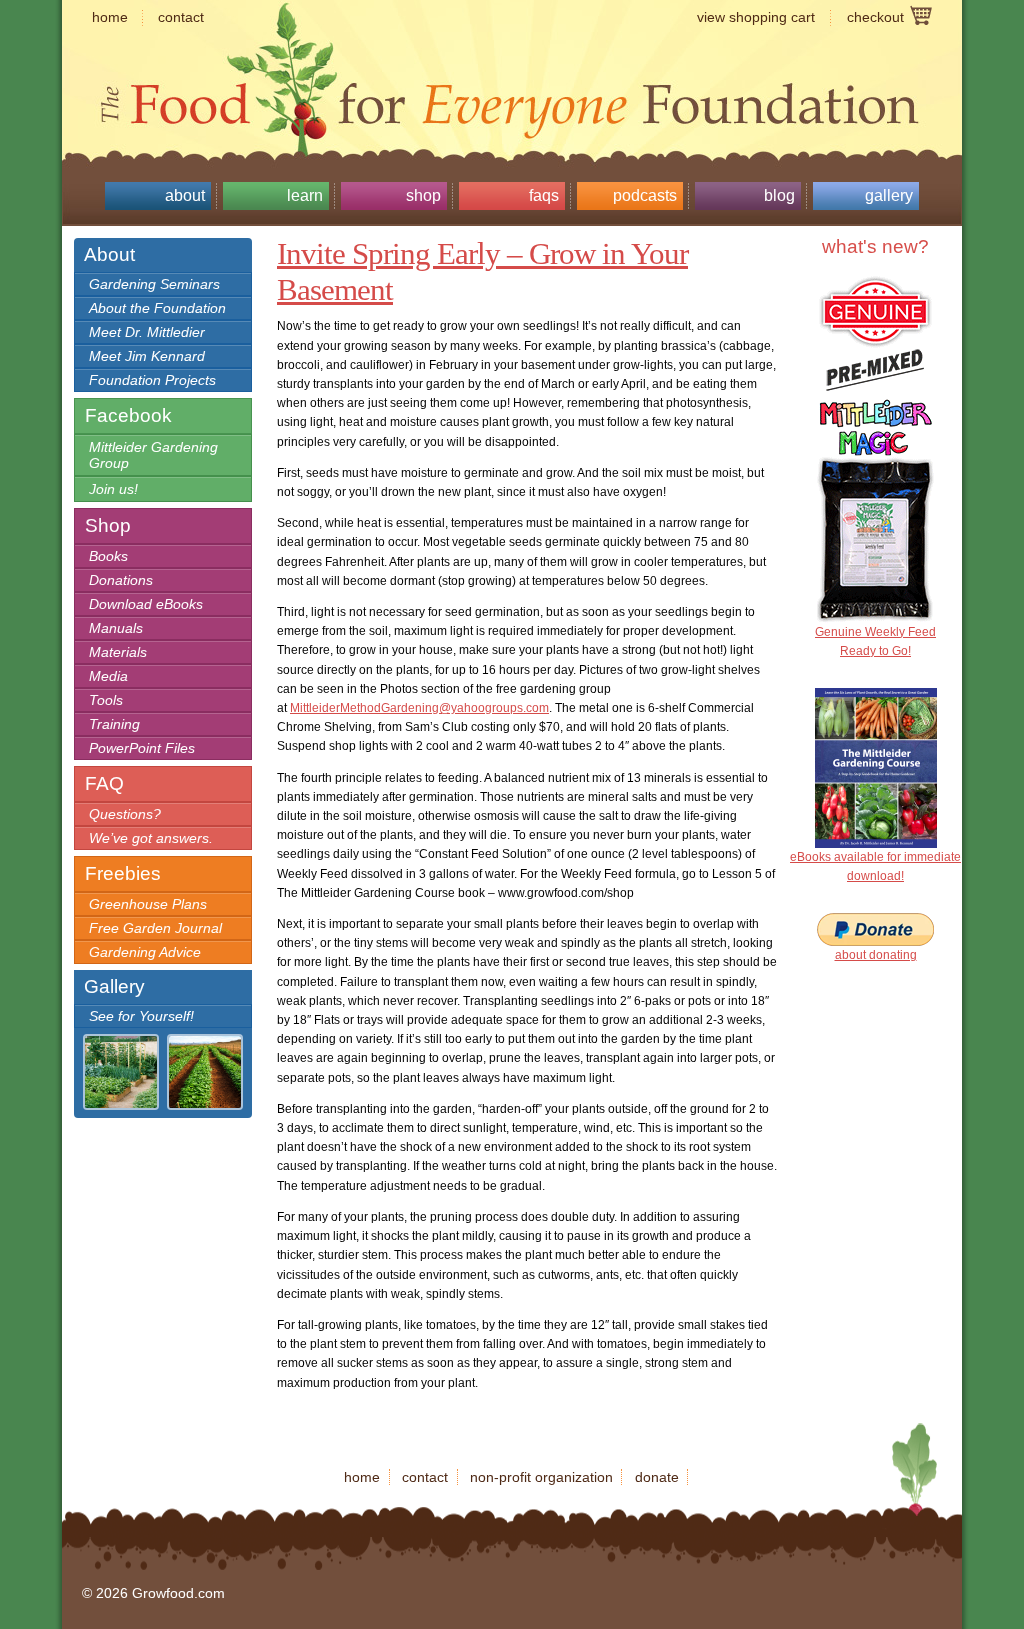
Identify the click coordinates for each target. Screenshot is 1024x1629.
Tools (106, 700)
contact (181, 17)
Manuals (116, 628)
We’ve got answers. (151, 838)
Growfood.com (512, 65)
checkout (875, 17)
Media (108, 676)
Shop (423, 195)
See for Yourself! (141, 1016)
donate (657, 1477)
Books (108, 556)
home (110, 17)
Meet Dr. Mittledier (147, 332)
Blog (779, 195)
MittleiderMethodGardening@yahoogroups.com (419, 708)
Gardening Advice (145, 952)
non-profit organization (541, 1477)
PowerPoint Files (142, 748)
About (185, 195)
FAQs (544, 195)
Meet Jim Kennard (147, 356)
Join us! (113, 489)
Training (114, 724)
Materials (118, 652)
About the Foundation (157, 308)
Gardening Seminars (154, 284)
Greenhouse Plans (148, 904)
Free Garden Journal (155, 928)
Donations (121, 580)
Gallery (889, 195)
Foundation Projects (152, 380)
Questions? (125, 814)
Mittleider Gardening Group (153, 455)
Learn (305, 195)
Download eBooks (146, 604)
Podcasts (645, 195)
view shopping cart (756, 17)
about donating (876, 955)
